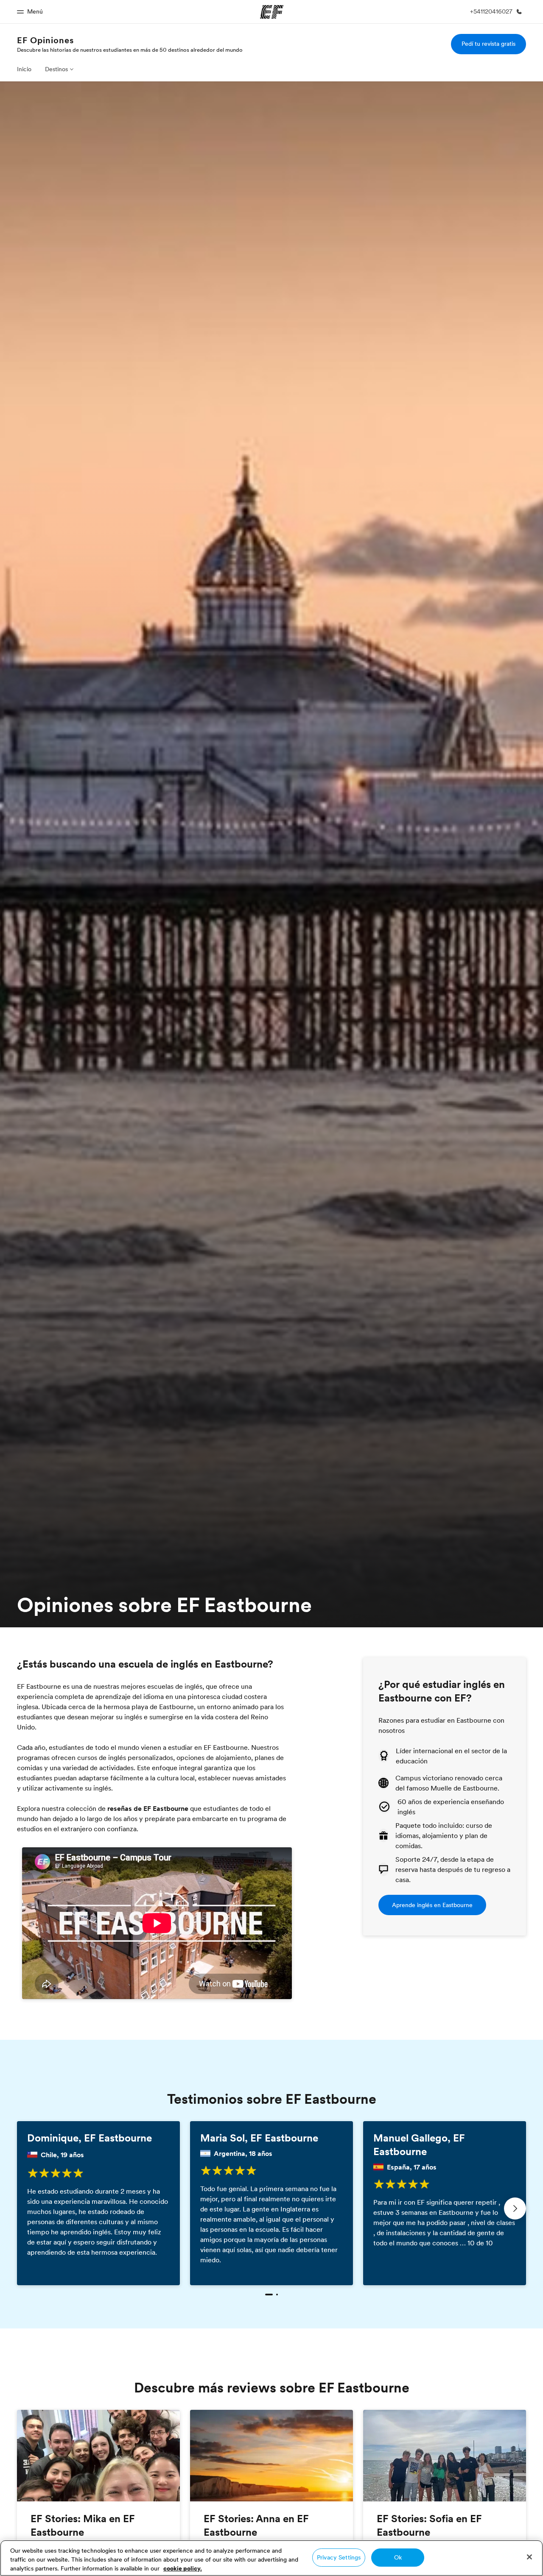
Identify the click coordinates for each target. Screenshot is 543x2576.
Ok (398, 2557)
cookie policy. (183, 2568)
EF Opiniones (45, 40)
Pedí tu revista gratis (488, 44)
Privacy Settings (339, 2557)
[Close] (529, 2557)
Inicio (24, 69)
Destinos (56, 69)
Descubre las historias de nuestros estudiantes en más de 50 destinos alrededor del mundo (130, 50)
